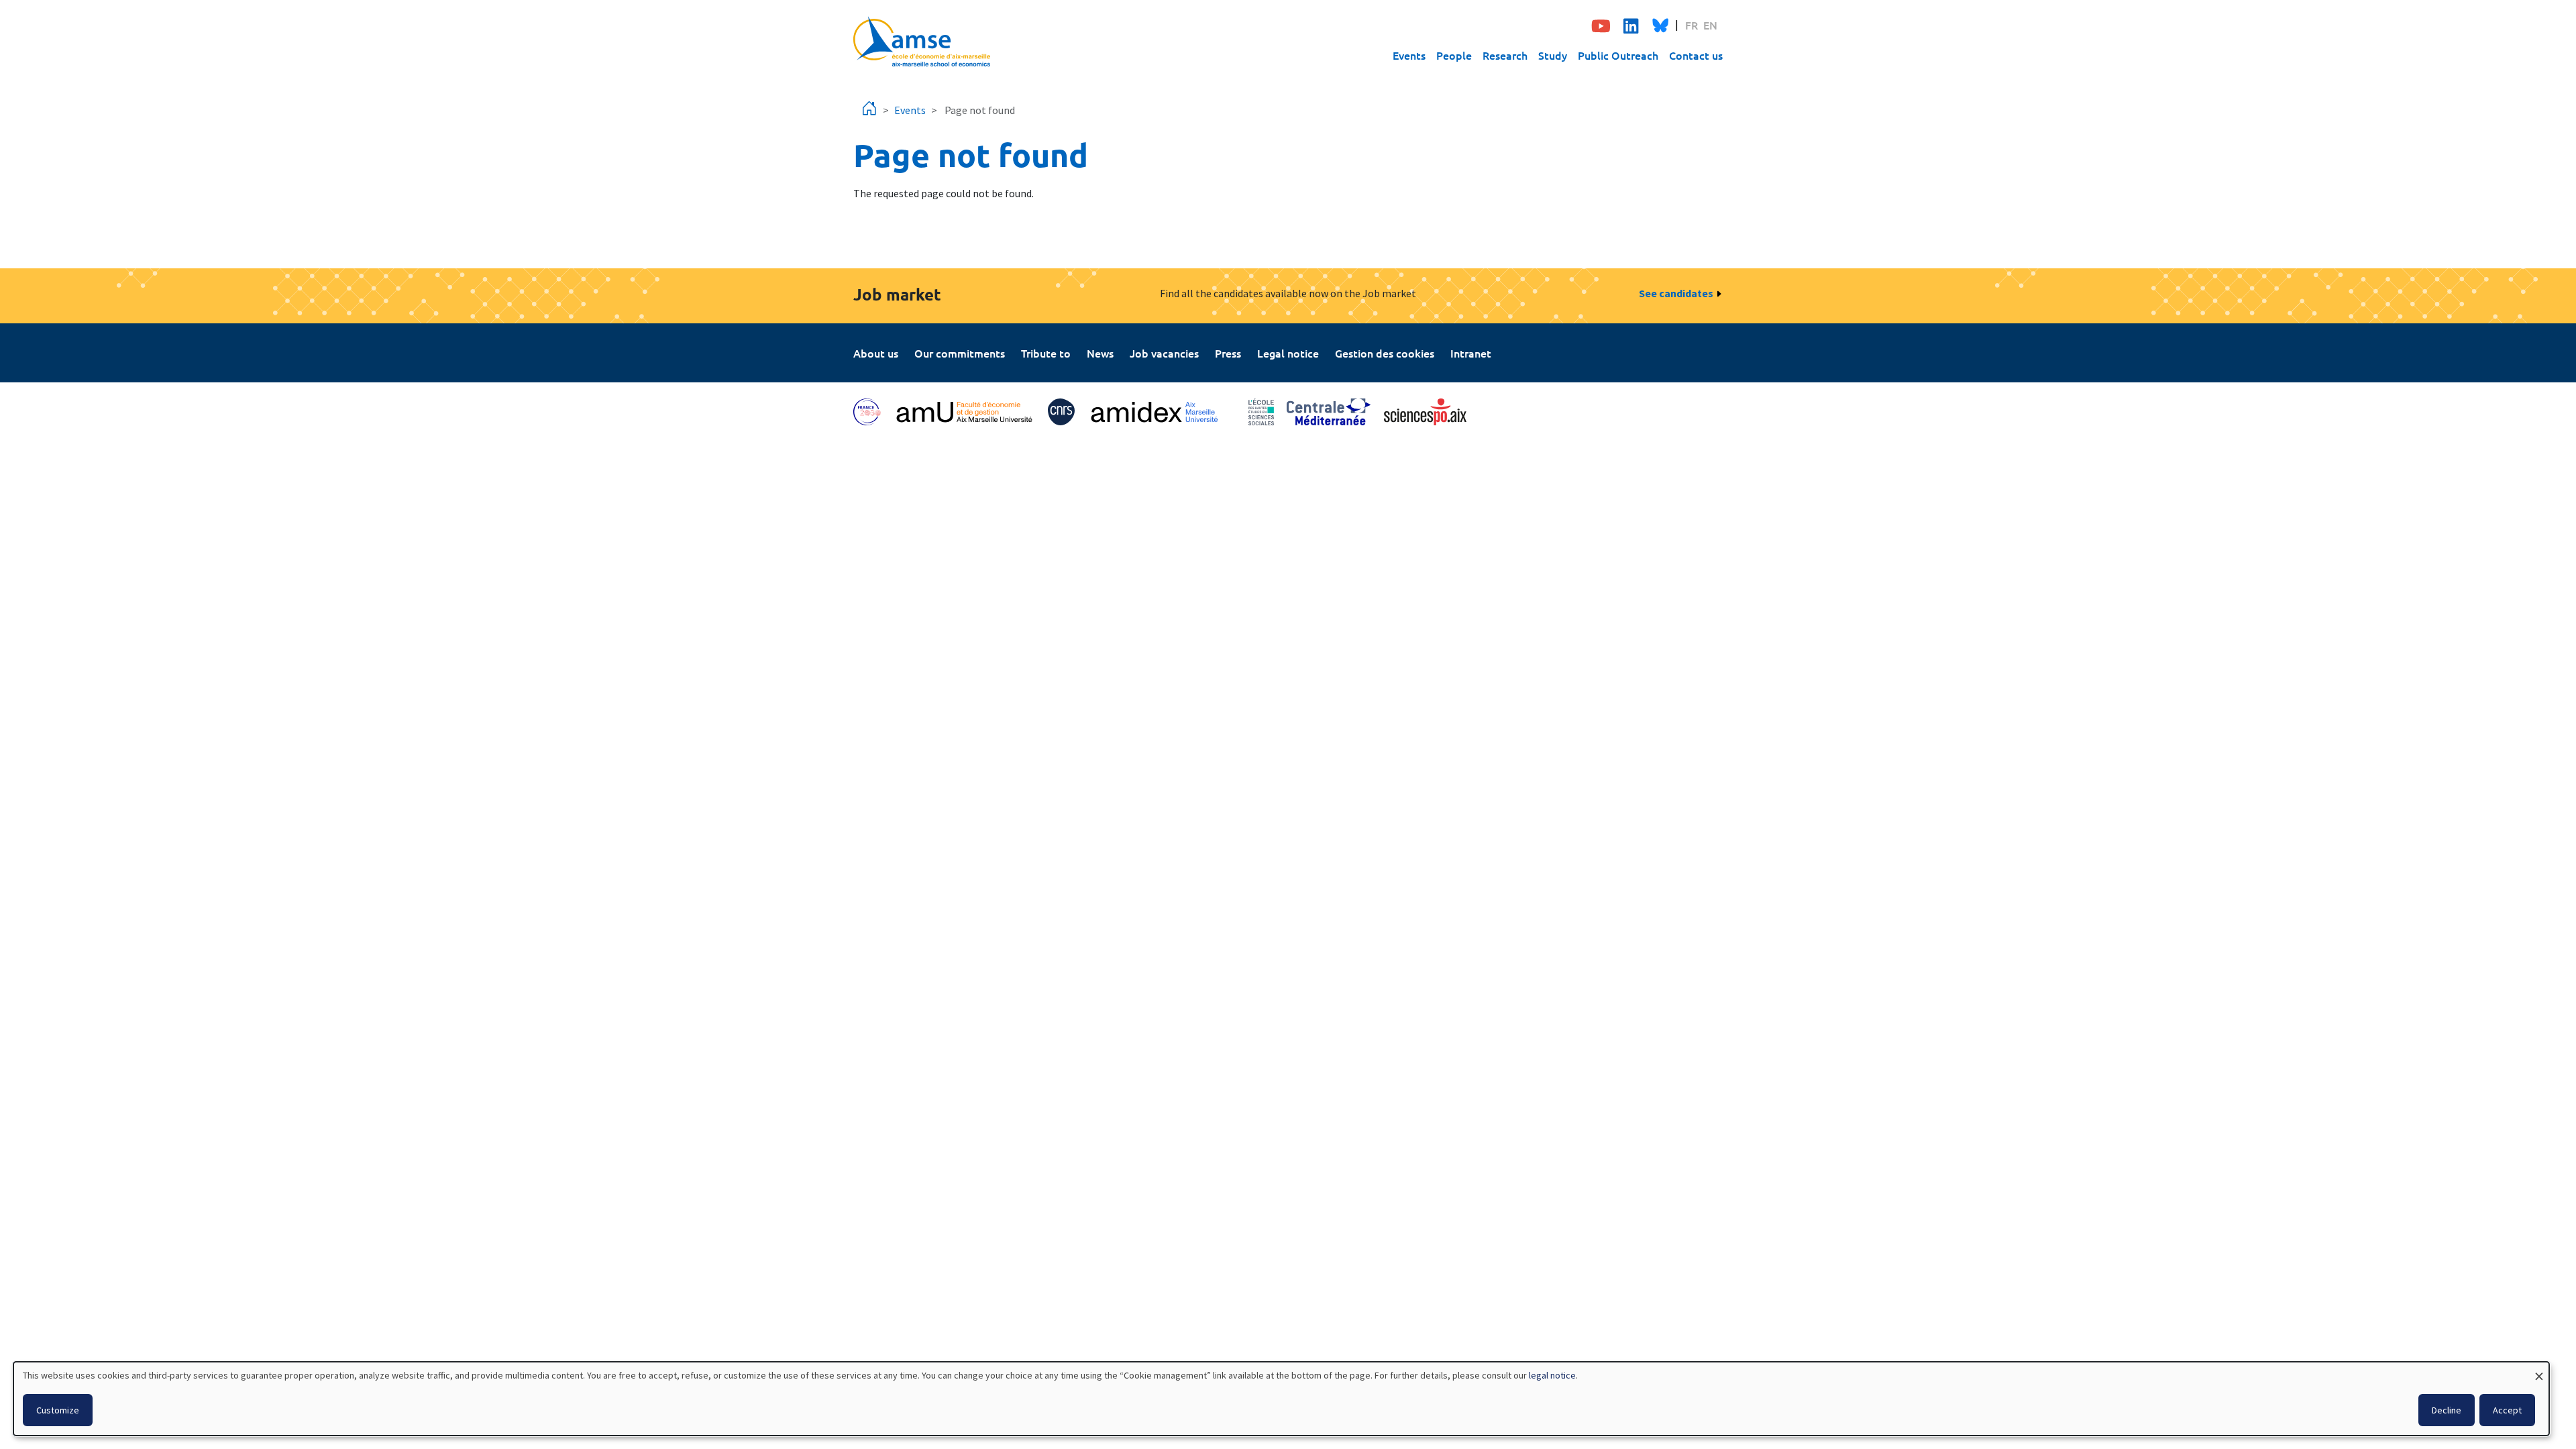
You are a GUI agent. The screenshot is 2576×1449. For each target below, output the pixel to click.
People (1454, 55)
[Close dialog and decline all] (2539, 1370)
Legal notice (1288, 353)
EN (1710, 25)
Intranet (1471, 353)
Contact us (1696, 55)
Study (1553, 55)
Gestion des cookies (1385, 353)
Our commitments (960, 353)
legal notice (1552, 1375)
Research (1505, 55)
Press (1228, 353)
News (1100, 353)
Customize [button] (58, 1410)
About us (876, 353)
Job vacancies (1164, 353)
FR (1692, 25)
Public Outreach (1618, 55)
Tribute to (1046, 353)
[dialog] (1281, 1399)
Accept (2507, 1410)
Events (1409, 55)
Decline (2447, 1410)
